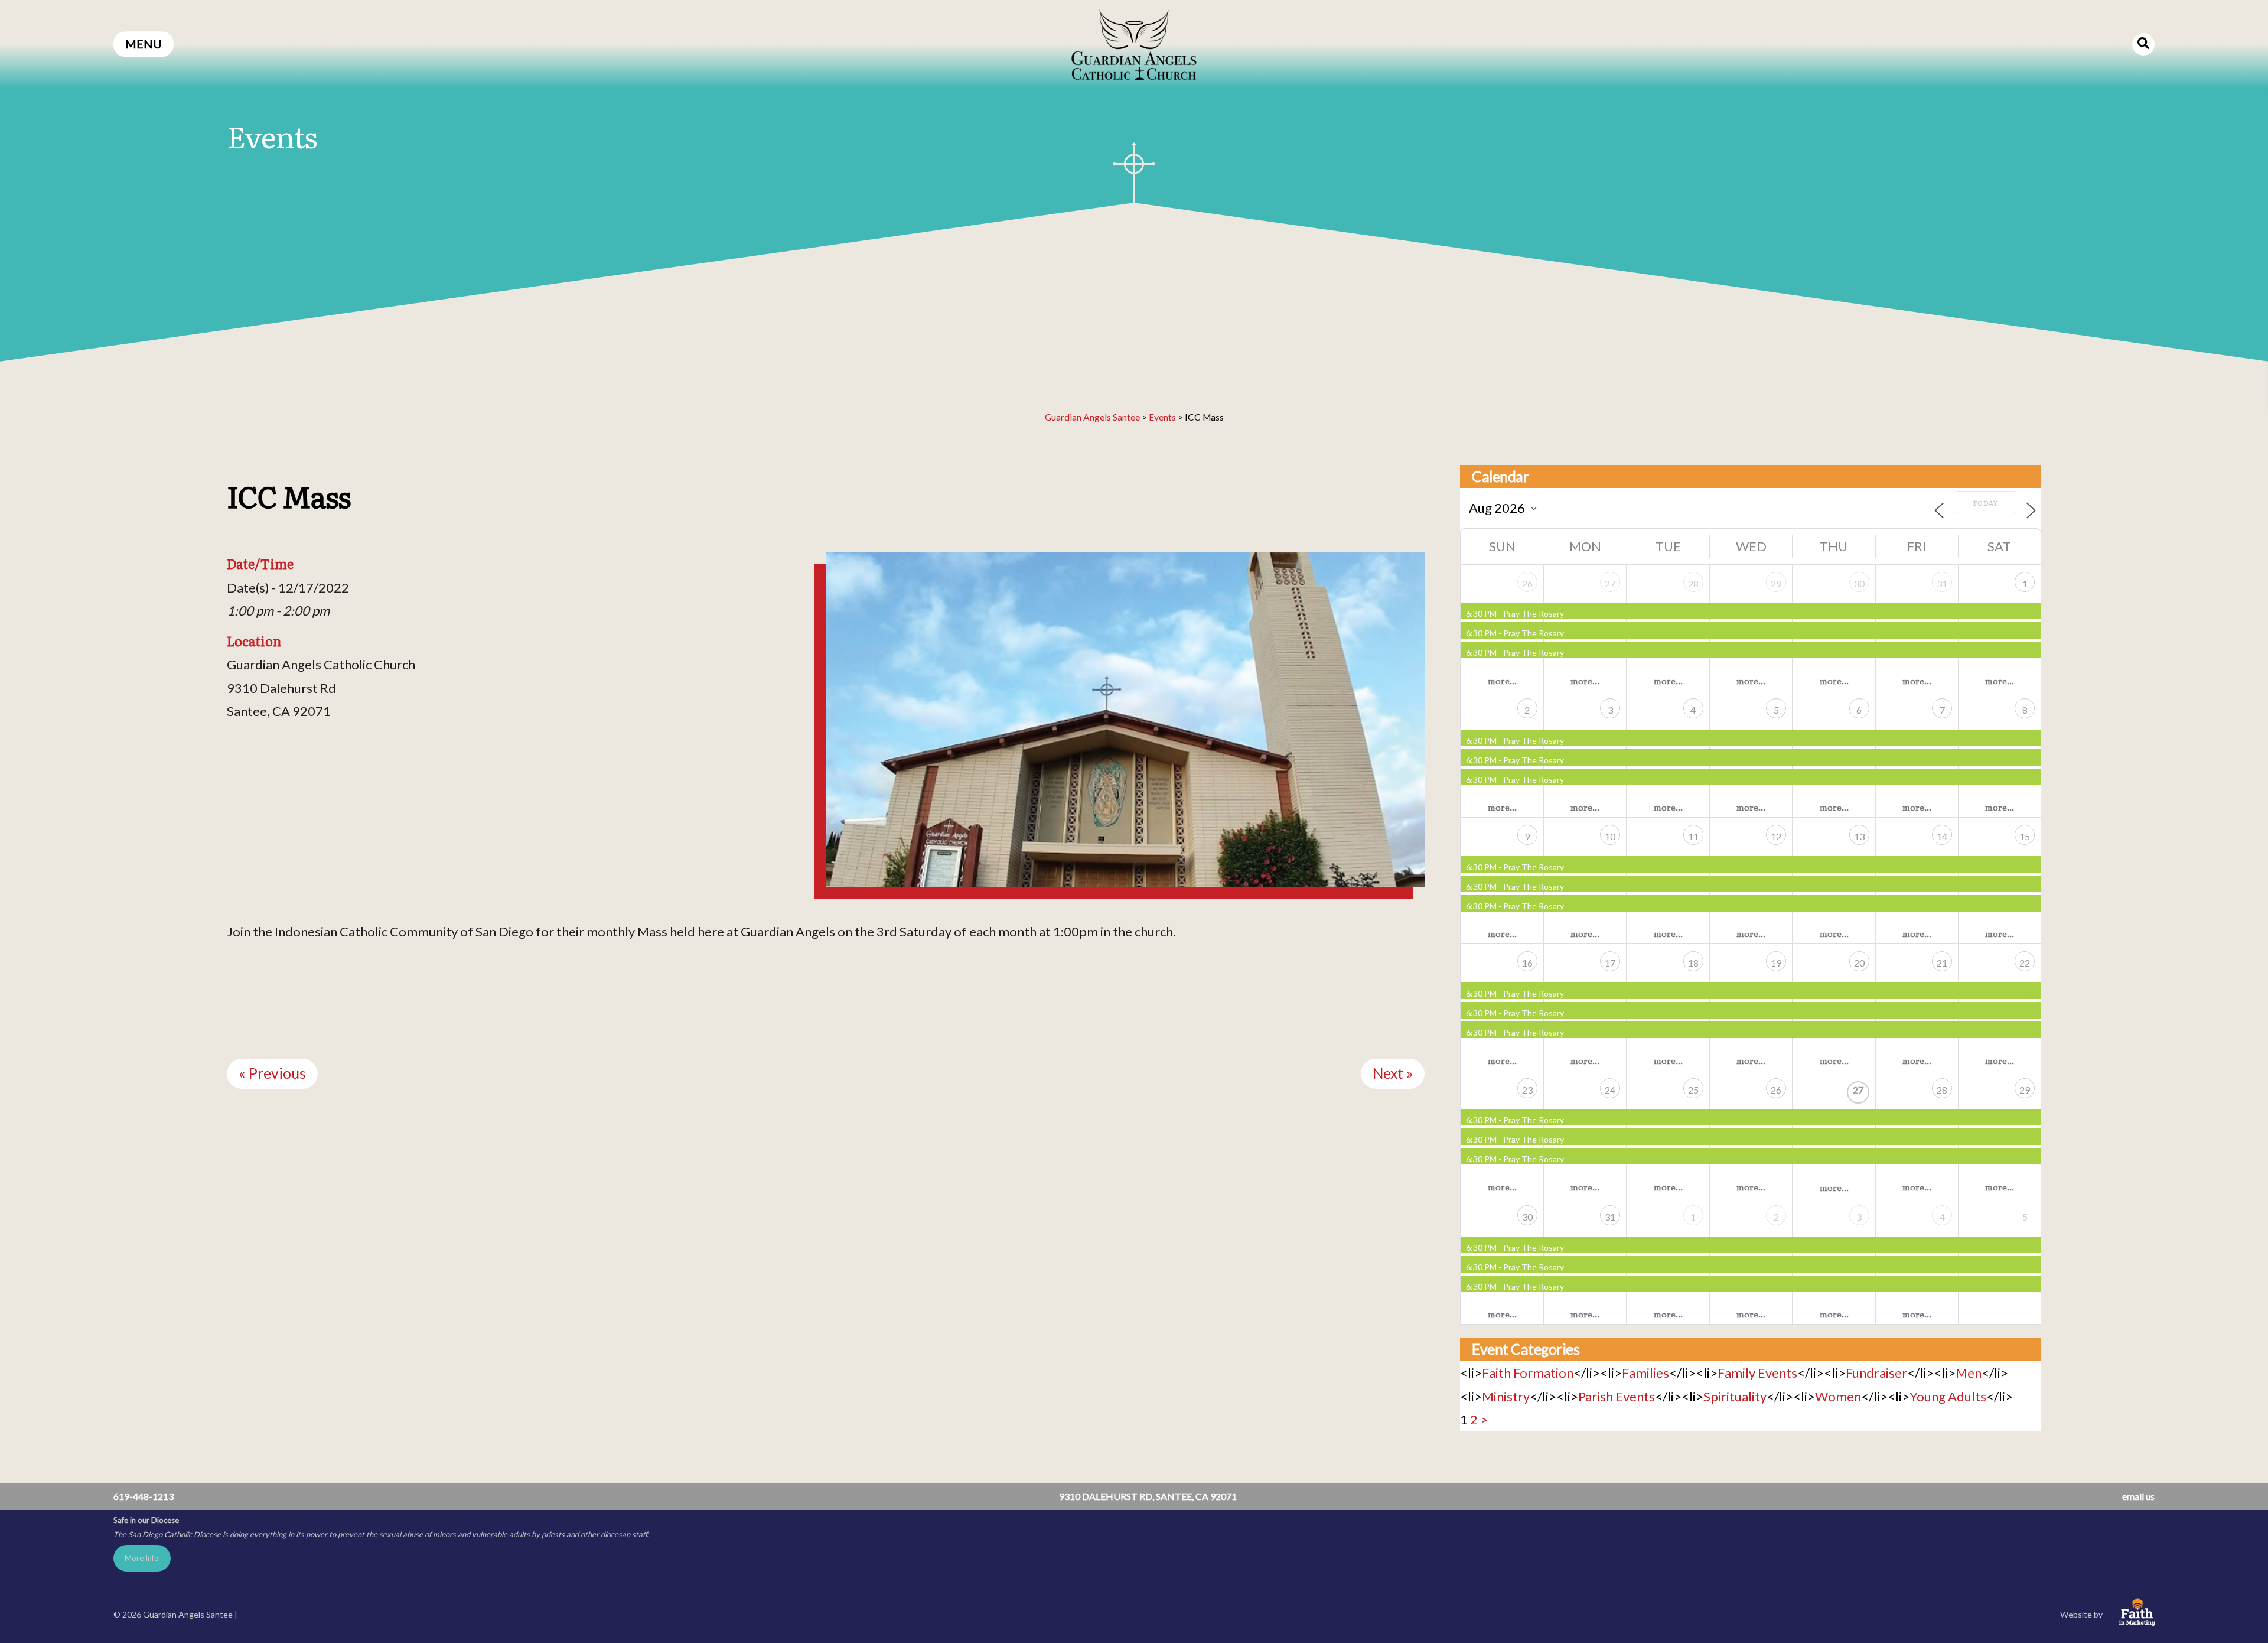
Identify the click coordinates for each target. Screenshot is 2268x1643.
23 (1527, 1090)
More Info (142, 1558)
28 (1693, 583)
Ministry (1506, 1396)
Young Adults (1948, 1396)
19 (1776, 963)
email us (2138, 1496)
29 (1776, 583)
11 (1693, 836)
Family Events (1757, 1373)
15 (2025, 836)
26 (1527, 583)
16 (1527, 963)
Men (1969, 1373)
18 (1693, 963)
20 (1859, 963)
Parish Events (1617, 1396)
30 (1859, 583)
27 (1610, 583)
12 (1776, 836)
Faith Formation (1528, 1373)
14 (1942, 836)
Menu (144, 44)
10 (1610, 836)
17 (1610, 963)
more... (1502, 681)
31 (1942, 583)
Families (1645, 1373)
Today (1985, 503)
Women (1838, 1396)
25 (1693, 1090)
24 (1610, 1090)
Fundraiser (1876, 1373)
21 (1942, 963)
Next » (1393, 1073)
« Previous (272, 1073)
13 (1859, 836)
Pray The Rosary (1534, 614)
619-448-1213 (144, 1496)
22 (2025, 963)
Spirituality (1735, 1396)
